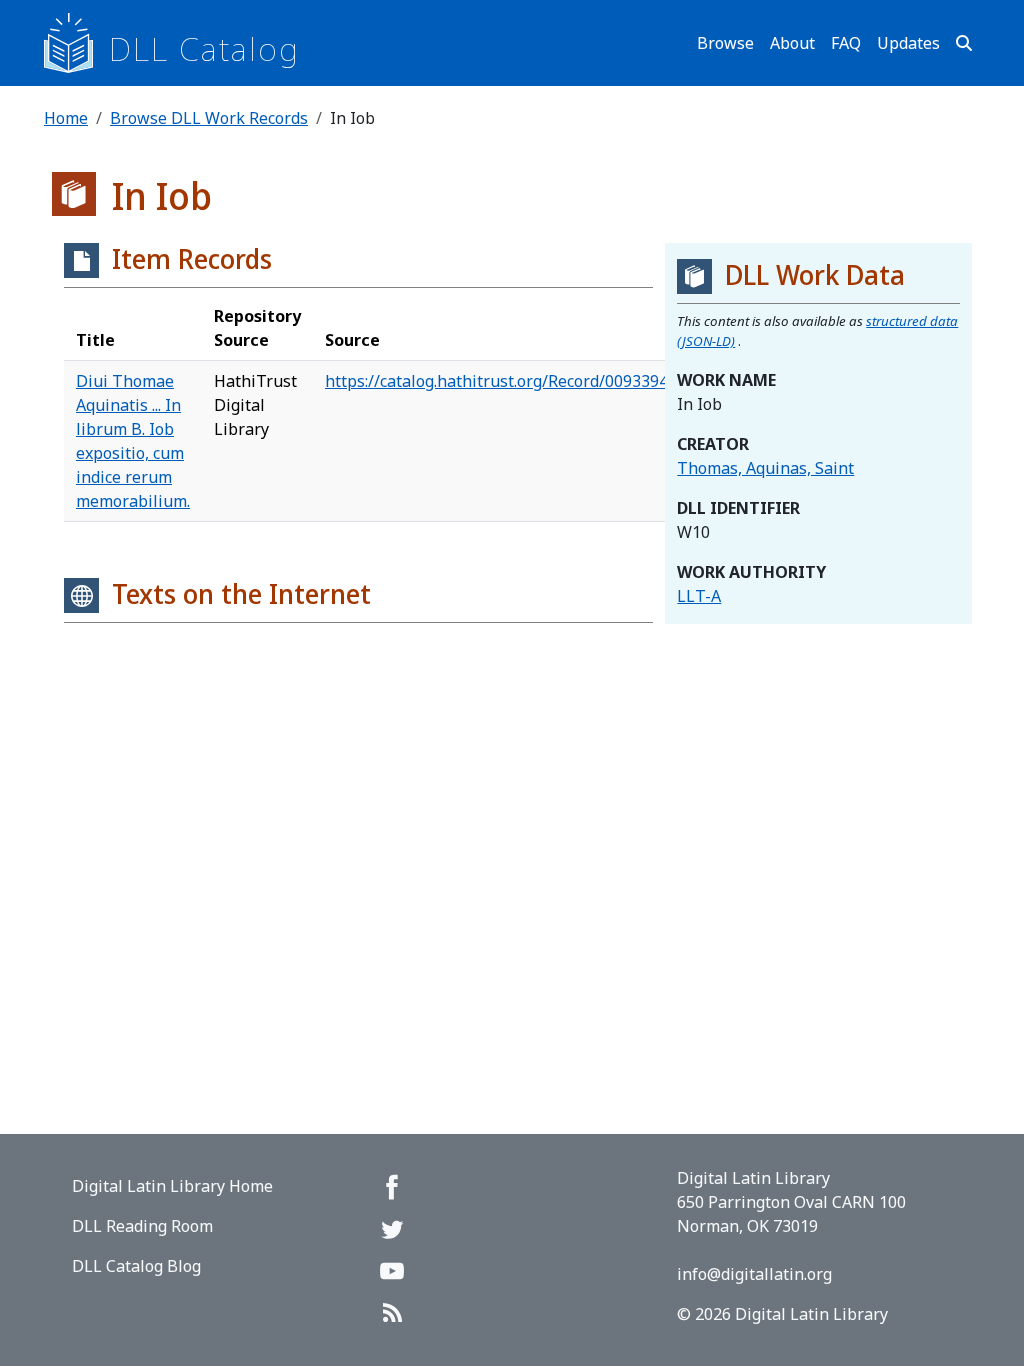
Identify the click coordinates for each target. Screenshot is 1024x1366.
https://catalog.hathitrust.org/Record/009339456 (505, 381)
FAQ (846, 43)
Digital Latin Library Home (172, 1186)
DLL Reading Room (142, 1226)
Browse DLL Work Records (209, 118)
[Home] (76, 43)
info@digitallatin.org (754, 1274)
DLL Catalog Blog (136, 1266)
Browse (725, 43)
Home (66, 118)
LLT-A (699, 596)
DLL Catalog (204, 48)
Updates (908, 43)
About (792, 43)
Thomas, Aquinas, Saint (765, 468)
